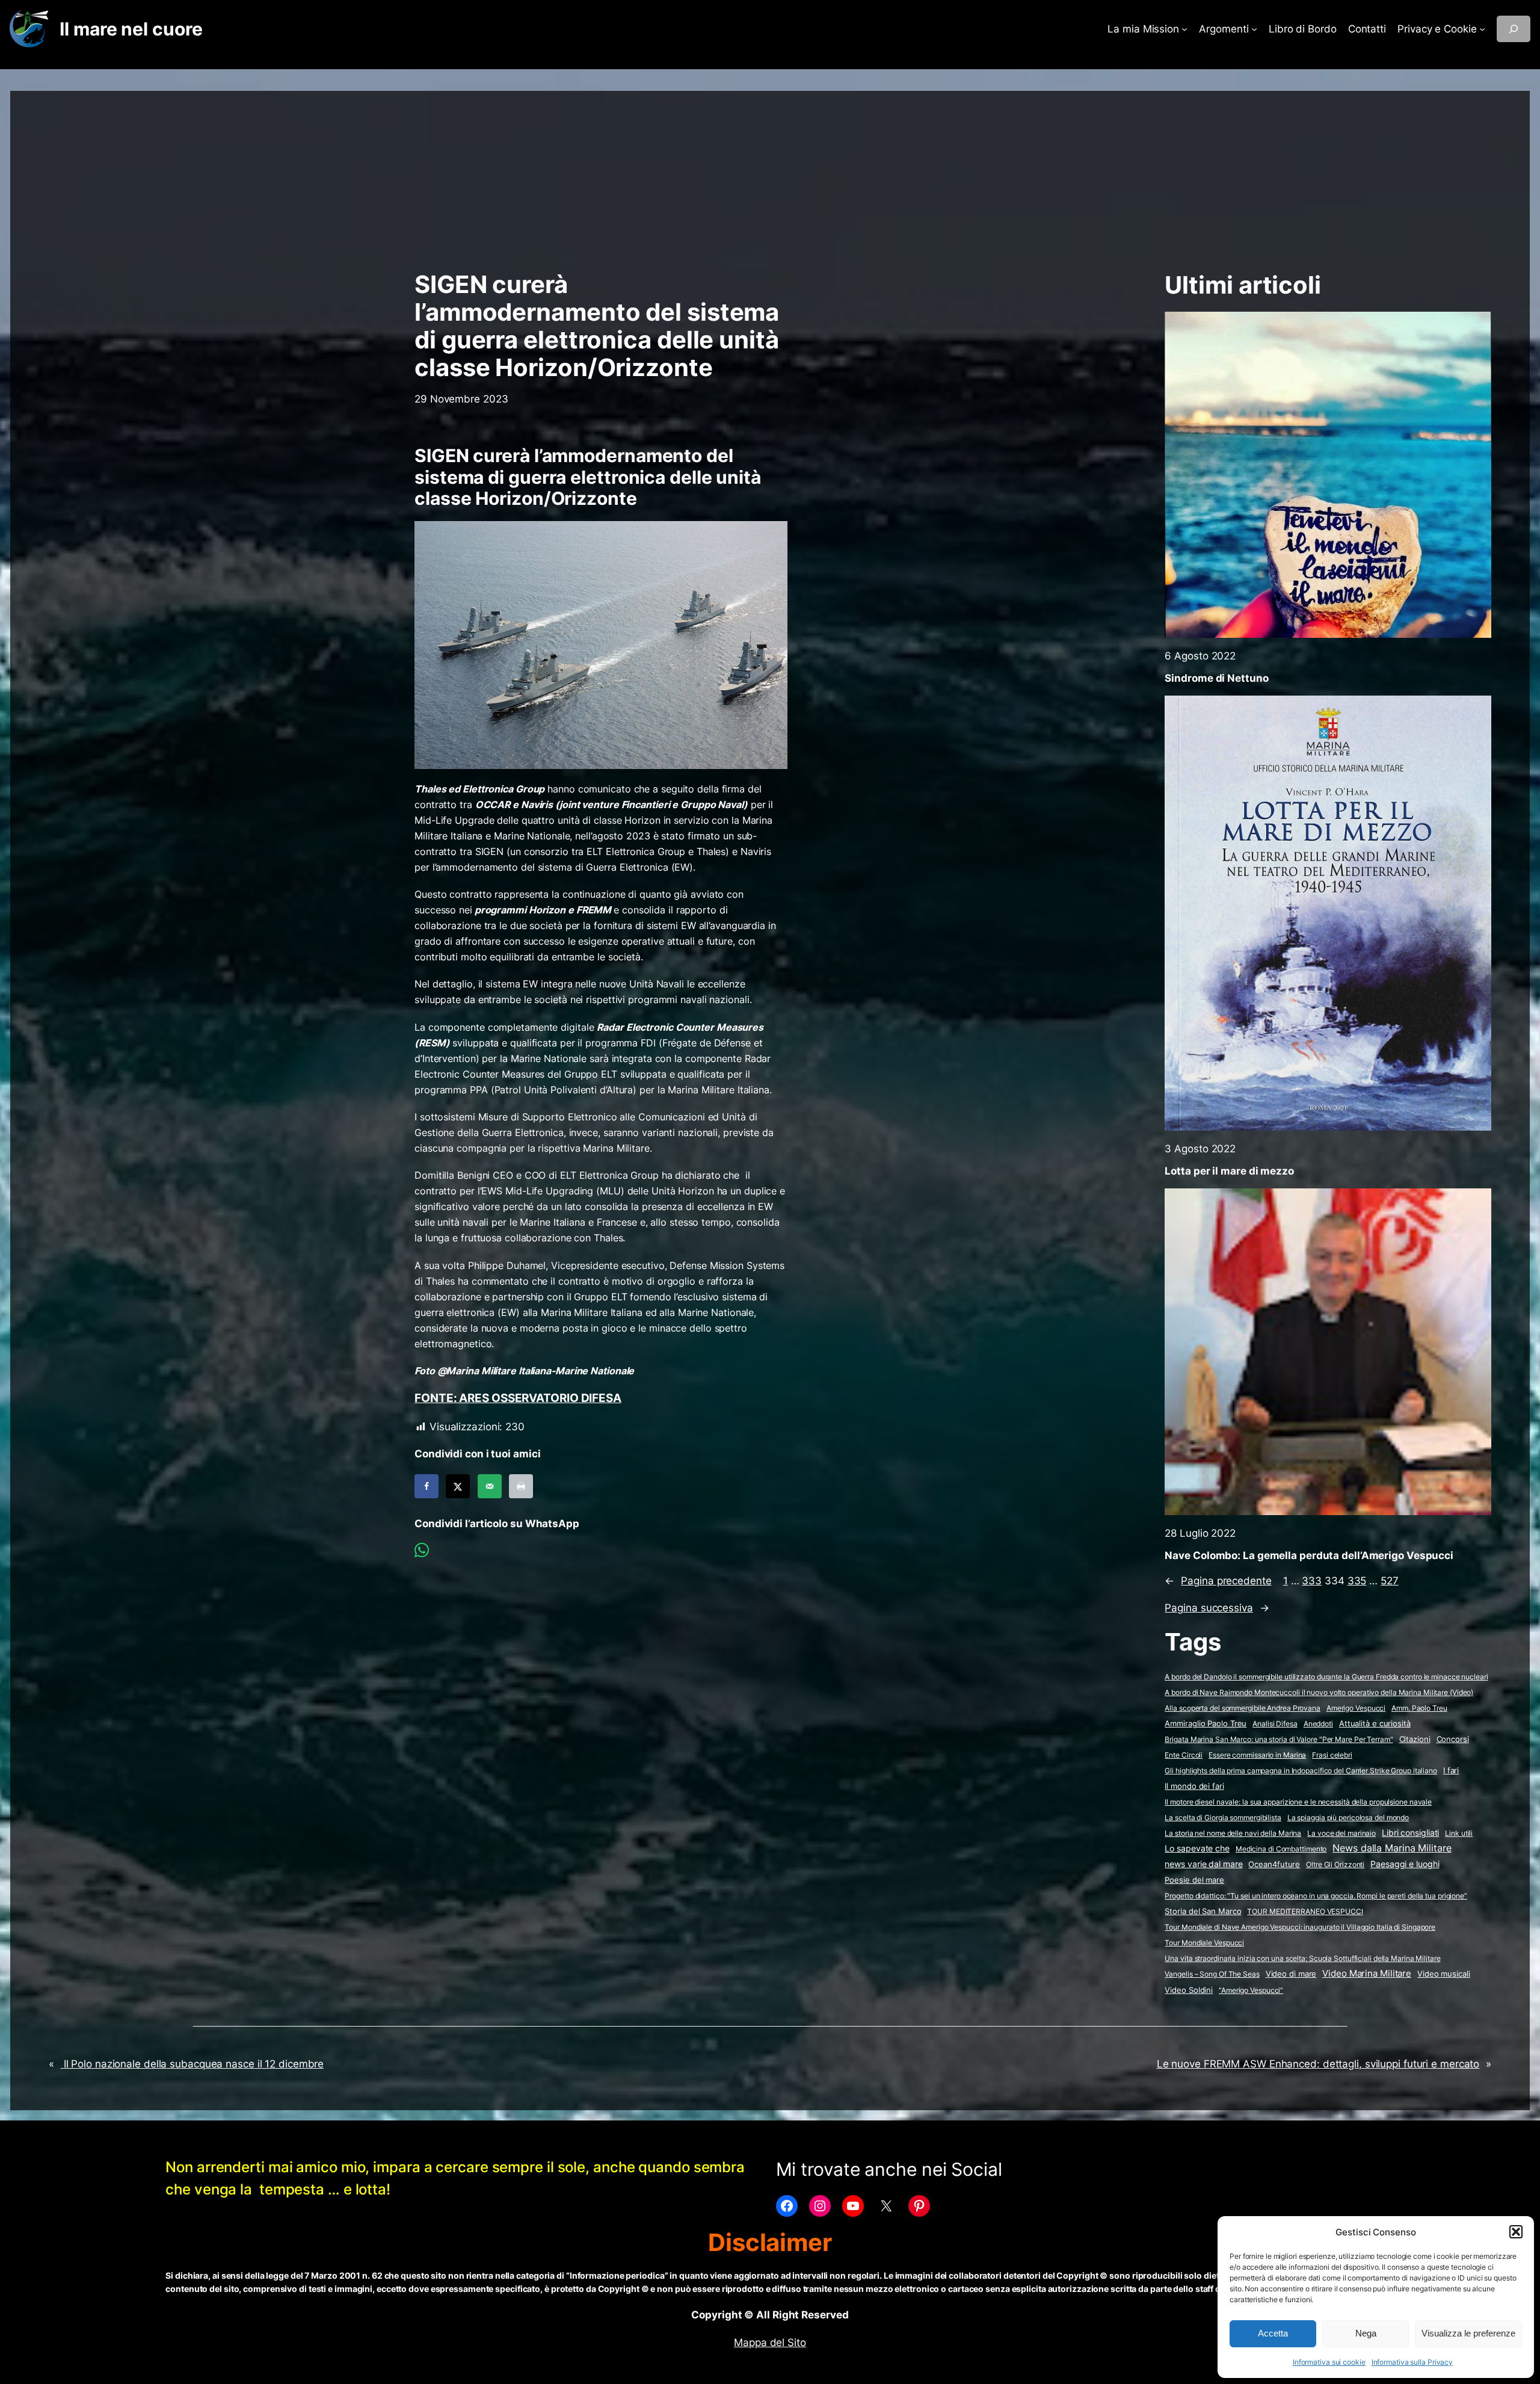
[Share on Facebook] (427, 1486)
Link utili (1459, 1833)
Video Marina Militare (1367, 1974)
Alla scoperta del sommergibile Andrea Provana (1243, 1708)
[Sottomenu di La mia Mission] (1184, 29)
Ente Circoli (1184, 1755)
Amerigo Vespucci (1356, 1708)
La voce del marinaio (1341, 1833)
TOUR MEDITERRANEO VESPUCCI (1305, 1911)
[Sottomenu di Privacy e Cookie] (1482, 29)
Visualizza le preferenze (1468, 2333)
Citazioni (1415, 1739)
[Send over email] (490, 1486)
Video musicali (1444, 1974)
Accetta (1273, 2333)
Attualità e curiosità (1375, 1723)
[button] (1516, 2232)
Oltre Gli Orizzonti (1335, 1864)
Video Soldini (1189, 1990)
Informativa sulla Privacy (1412, 2362)
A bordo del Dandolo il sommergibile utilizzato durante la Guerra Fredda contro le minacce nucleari (1326, 1677)
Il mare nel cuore (131, 29)
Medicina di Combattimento (1281, 1849)
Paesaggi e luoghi (1405, 1864)
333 (1312, 1581)
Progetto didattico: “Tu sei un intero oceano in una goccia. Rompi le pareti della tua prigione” (1316, 1896)
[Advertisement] (770, 175)
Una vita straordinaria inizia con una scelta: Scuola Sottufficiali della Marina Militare (1302, 1958)
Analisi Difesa (1275, 1724)
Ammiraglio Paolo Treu (1206, 1724)
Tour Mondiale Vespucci (1204, 1943)
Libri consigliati (1410, 1833)
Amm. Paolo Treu (1419, 1708)
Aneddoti (1318, 1724)
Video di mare (1291, 1974)
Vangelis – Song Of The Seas (1212, 1974)
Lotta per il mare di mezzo (1229, 1171)
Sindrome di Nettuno (1216, 678)
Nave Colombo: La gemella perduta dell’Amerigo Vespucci (1309, 1555)
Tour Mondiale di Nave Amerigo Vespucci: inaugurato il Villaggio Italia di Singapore (1300, 1927)
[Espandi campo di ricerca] (1514, 29)
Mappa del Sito (770, 2342)
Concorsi (1453, 1739)
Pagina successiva (1217, 1608)
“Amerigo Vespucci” (1251, 1990)
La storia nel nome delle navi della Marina (1233, 1833)
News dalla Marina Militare (1392, 1848)
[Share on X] (458, 1486)
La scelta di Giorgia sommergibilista (1223, 1817)
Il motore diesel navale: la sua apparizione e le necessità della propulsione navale (1298, 1802)
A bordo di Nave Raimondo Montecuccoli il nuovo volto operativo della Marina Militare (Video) (1319, 1692)
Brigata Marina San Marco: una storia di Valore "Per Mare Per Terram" (1279, 1739)
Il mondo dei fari (1194, 1786)
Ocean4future (1274, 1864)
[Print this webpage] (521, 1486)
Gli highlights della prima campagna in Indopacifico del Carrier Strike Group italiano (1301, 1771)
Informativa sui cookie (1329, 2362)
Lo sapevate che (1197, 1848)
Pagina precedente (1218, 1581)
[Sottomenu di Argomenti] (1254, 29)
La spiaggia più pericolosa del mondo (1348, 1817)
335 (1357, 1581)
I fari (1451, 1770)
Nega (1366, 2333)
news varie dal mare (1203, 1864)
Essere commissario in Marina (1257, 1755)
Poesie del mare (1194, 1880)
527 (1390, 1581)
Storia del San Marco (1203, 1911)
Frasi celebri (1332, 1755)
